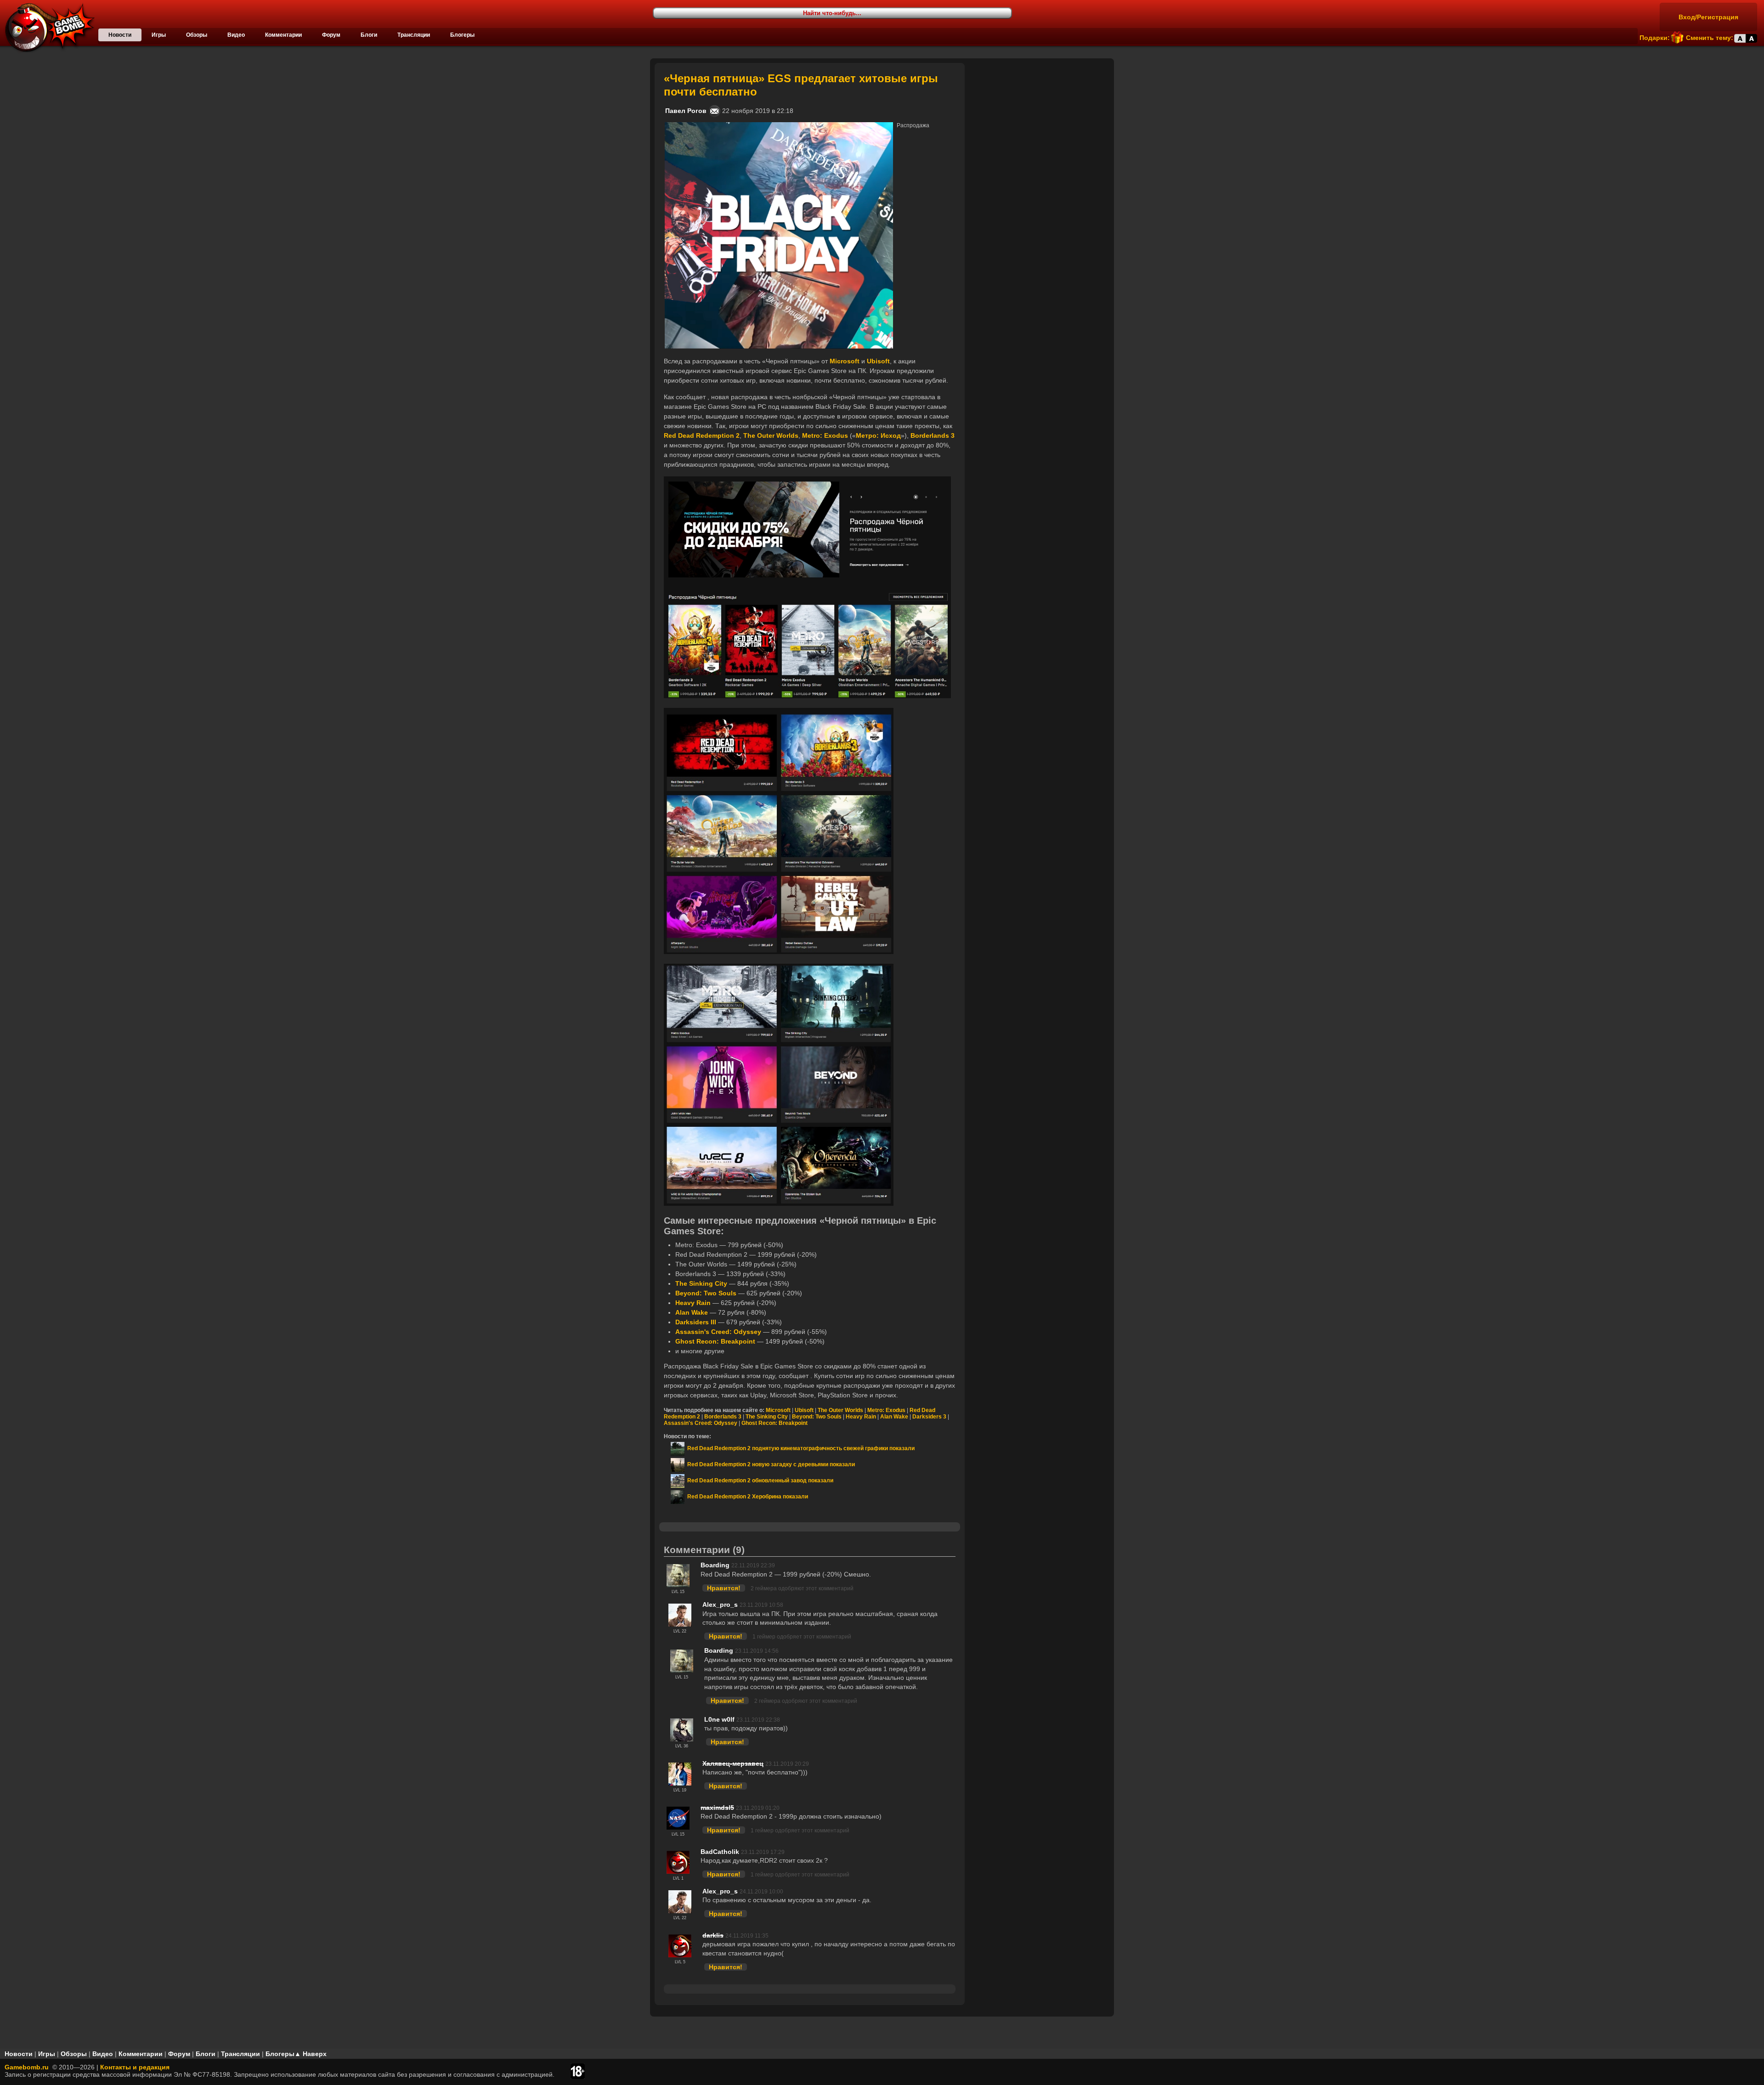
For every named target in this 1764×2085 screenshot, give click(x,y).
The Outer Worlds (840, 1410)
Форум (331, 35)
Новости (120, 35)
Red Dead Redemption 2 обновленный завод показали (759, 1480)
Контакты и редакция (135, 2067)
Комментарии (283, 35)
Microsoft (778, 1410)
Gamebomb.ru (27, 2067)
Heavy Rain (861, 1417)
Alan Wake (894, 1417)
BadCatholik (720, 1852)
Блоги (369, 35)
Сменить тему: (1710, 38)
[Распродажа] (779, 126)
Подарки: (1655, 38)
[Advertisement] (1040, 120)
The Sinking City (767, 1417)
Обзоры (197, 35)
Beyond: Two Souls (817, 1417)
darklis (713, 1935)
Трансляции (414, 35)
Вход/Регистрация (1708, 17)
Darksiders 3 (929, 1417)
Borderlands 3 (723, 1417)
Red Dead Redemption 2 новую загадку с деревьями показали (770, 1464)
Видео (236, 35)
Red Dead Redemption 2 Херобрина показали (746, 1497)
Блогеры (462, 35)
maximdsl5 (717, 1808)
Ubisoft (804, 1410)
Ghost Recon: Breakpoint (775, 1423)
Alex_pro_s (720, 1605)
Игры (159, 35)
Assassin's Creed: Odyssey (701, 1423)
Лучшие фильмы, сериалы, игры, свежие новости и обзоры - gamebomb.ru (47, 28)
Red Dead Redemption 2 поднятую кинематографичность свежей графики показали (800, 1448)
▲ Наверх (311, 2054)
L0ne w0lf (719, 1719)
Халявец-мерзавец (733, 1763)
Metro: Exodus (886, 1410)
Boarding (715, 1565)
